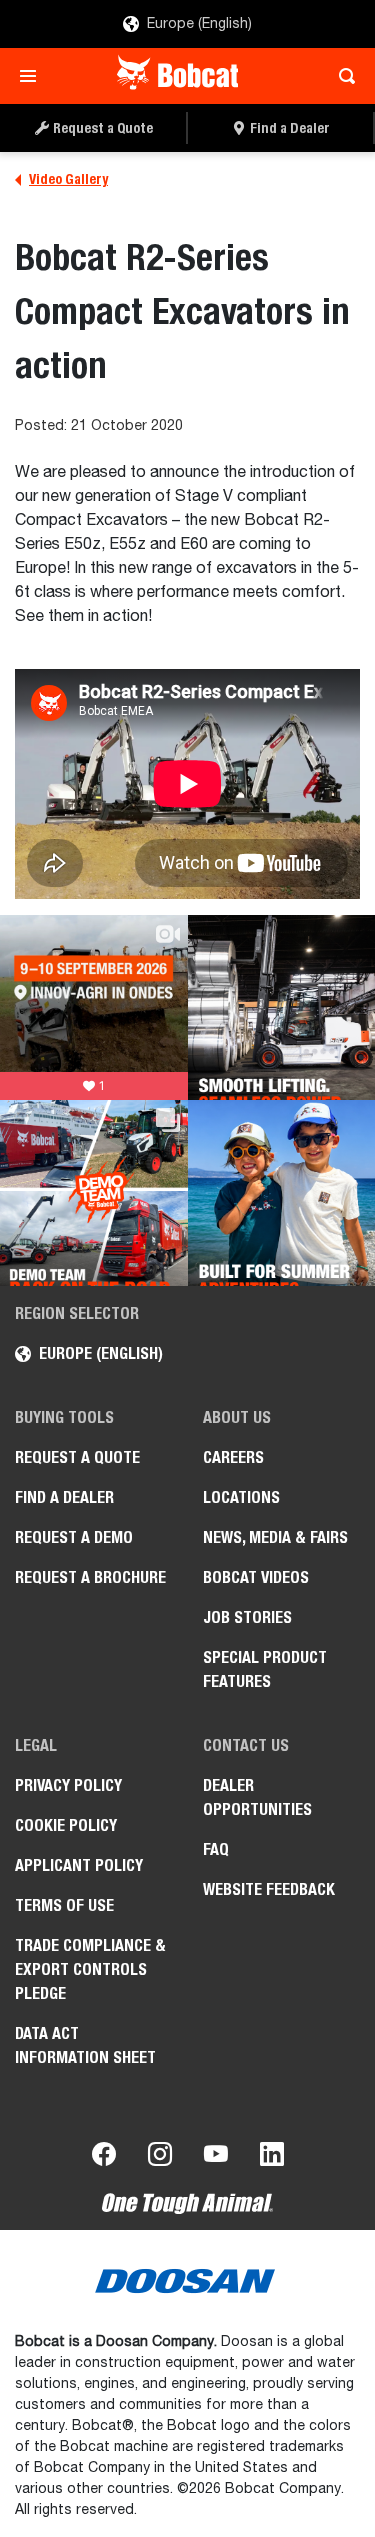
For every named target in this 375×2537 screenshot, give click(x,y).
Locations (241, 1497)
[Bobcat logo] (179, 76)
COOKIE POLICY (66, 1825)
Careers (233, 1457)
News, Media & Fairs (275, 1537)
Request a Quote (77, 1457)
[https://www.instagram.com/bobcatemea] (160, 2158)
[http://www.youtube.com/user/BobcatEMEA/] (216, 2158)
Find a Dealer (64, 1497)
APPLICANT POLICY (79, 1865)
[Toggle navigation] (33, 76)
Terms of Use (64, 1905)
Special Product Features (265, 1669)
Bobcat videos (256, 1577)
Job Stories (247, 1617)
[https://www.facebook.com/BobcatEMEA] (104, 2158)
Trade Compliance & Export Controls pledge (90, 1969)
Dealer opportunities (257, 1797)
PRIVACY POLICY (68, 1785)
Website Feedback (269, 1889)
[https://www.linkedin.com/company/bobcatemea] (272, 2158)
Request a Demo (74, 1537)
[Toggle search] (341, 76)
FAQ (216, 1849)
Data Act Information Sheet (85, 2045)
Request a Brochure (90, 1577)
